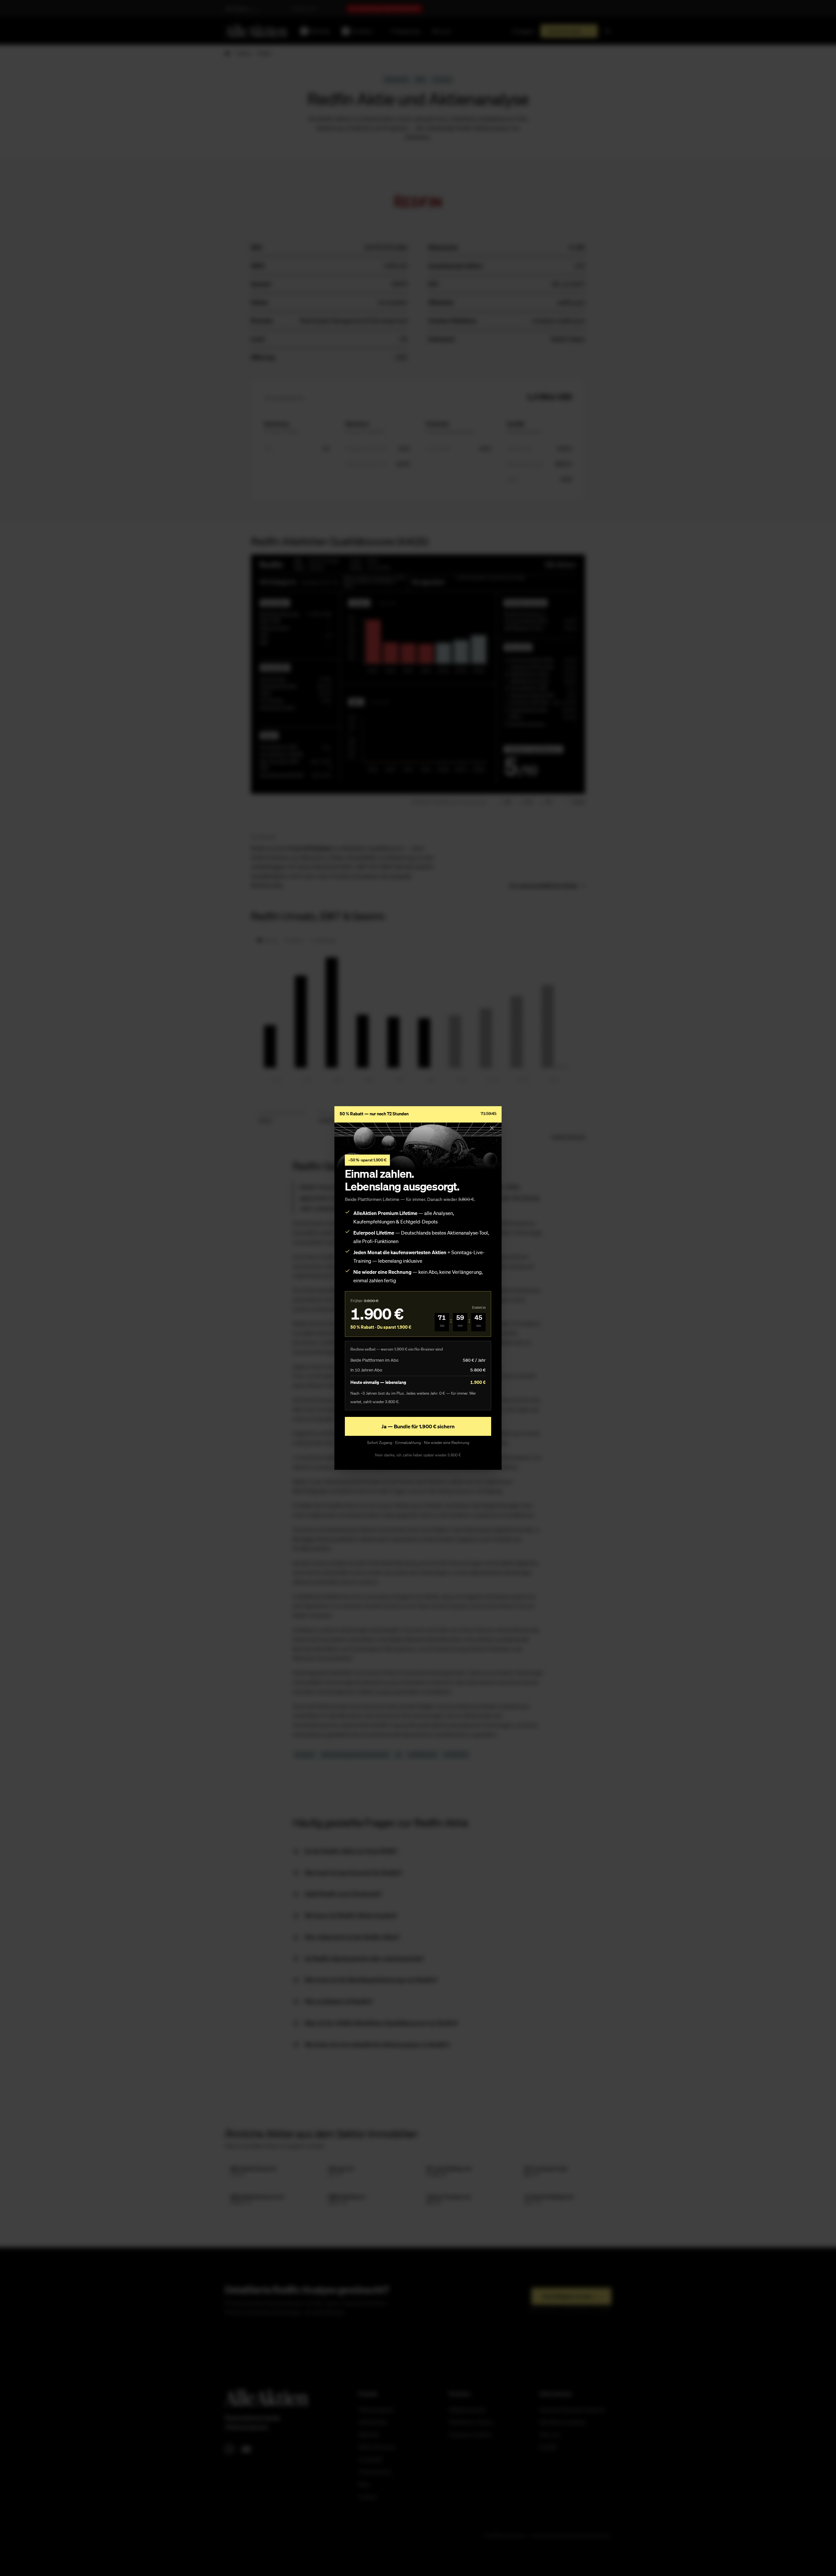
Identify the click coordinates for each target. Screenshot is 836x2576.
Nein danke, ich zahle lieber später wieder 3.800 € (418, 1455)
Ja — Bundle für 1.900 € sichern (418, 1426)
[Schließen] (492, 1128)
